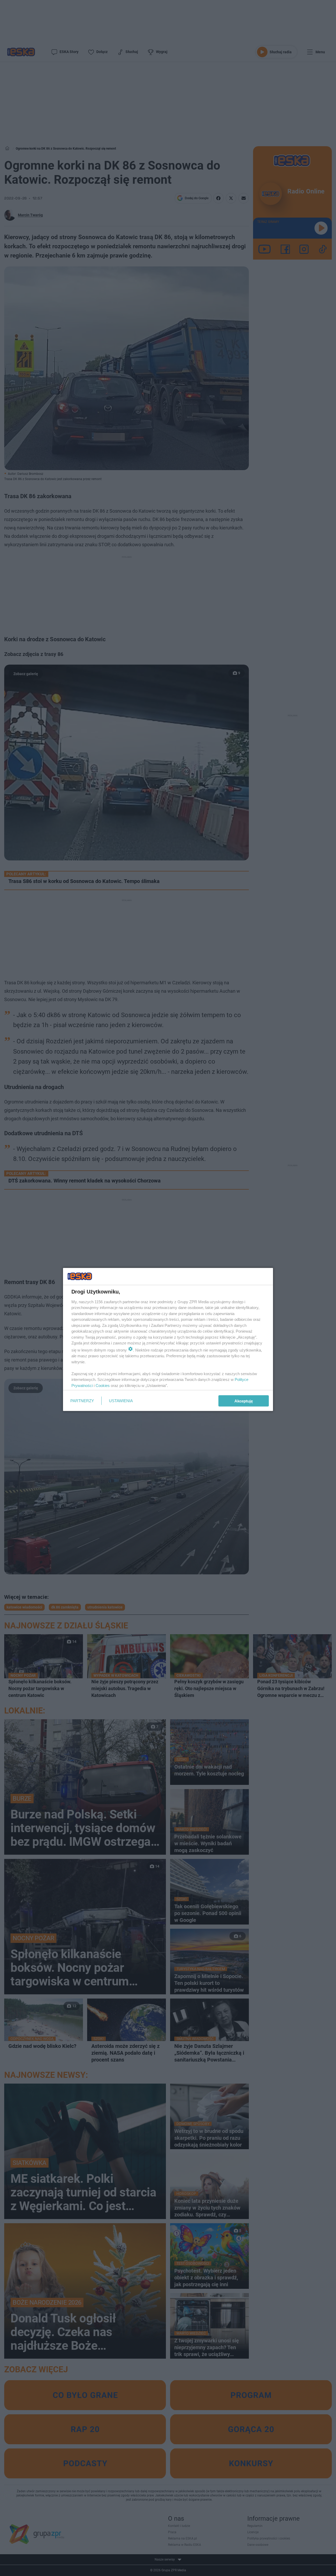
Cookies (103, 1385)
